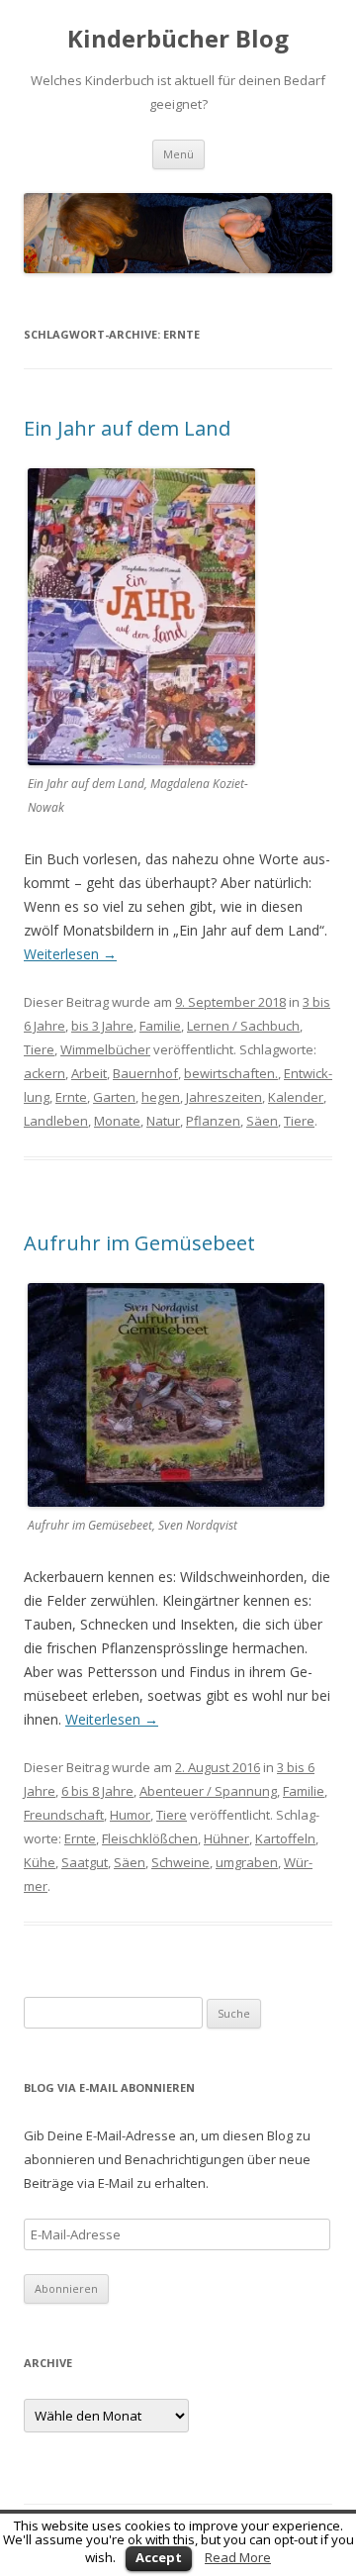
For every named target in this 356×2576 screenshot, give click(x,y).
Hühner (226, 1838)
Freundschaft (64, 1815)
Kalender (296, 1097)
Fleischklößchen (150, 1838)
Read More (238, 2557)
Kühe (40, 1862)
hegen (161, 1097)
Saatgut (85, 1862)
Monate (117, 1121)
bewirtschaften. (231, 1073)
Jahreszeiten (224, 1097)
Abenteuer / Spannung (208, 1791)
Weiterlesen (70, 954)
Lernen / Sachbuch (243, 1026)
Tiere (39, 1049)
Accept (159, 2557)
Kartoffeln (285, 1838)
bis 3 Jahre (102, 1026)
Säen (262, 1121)
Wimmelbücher (105, 1049)
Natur (163, 1121)
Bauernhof (145, 1073)
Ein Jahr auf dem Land (127, 428)
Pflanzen (213, 1121)
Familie (160, 1026)
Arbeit (89, 1073)
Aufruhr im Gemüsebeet (139, 1243)
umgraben (247, 1862)
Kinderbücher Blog (178, 39)
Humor (130, 1815)
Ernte (71, 1097)
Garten (114, 1097)
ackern (44, 1073)
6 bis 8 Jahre (97, 1791)
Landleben (56, 1121)
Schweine (180, 1862)
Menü (178, 154)
